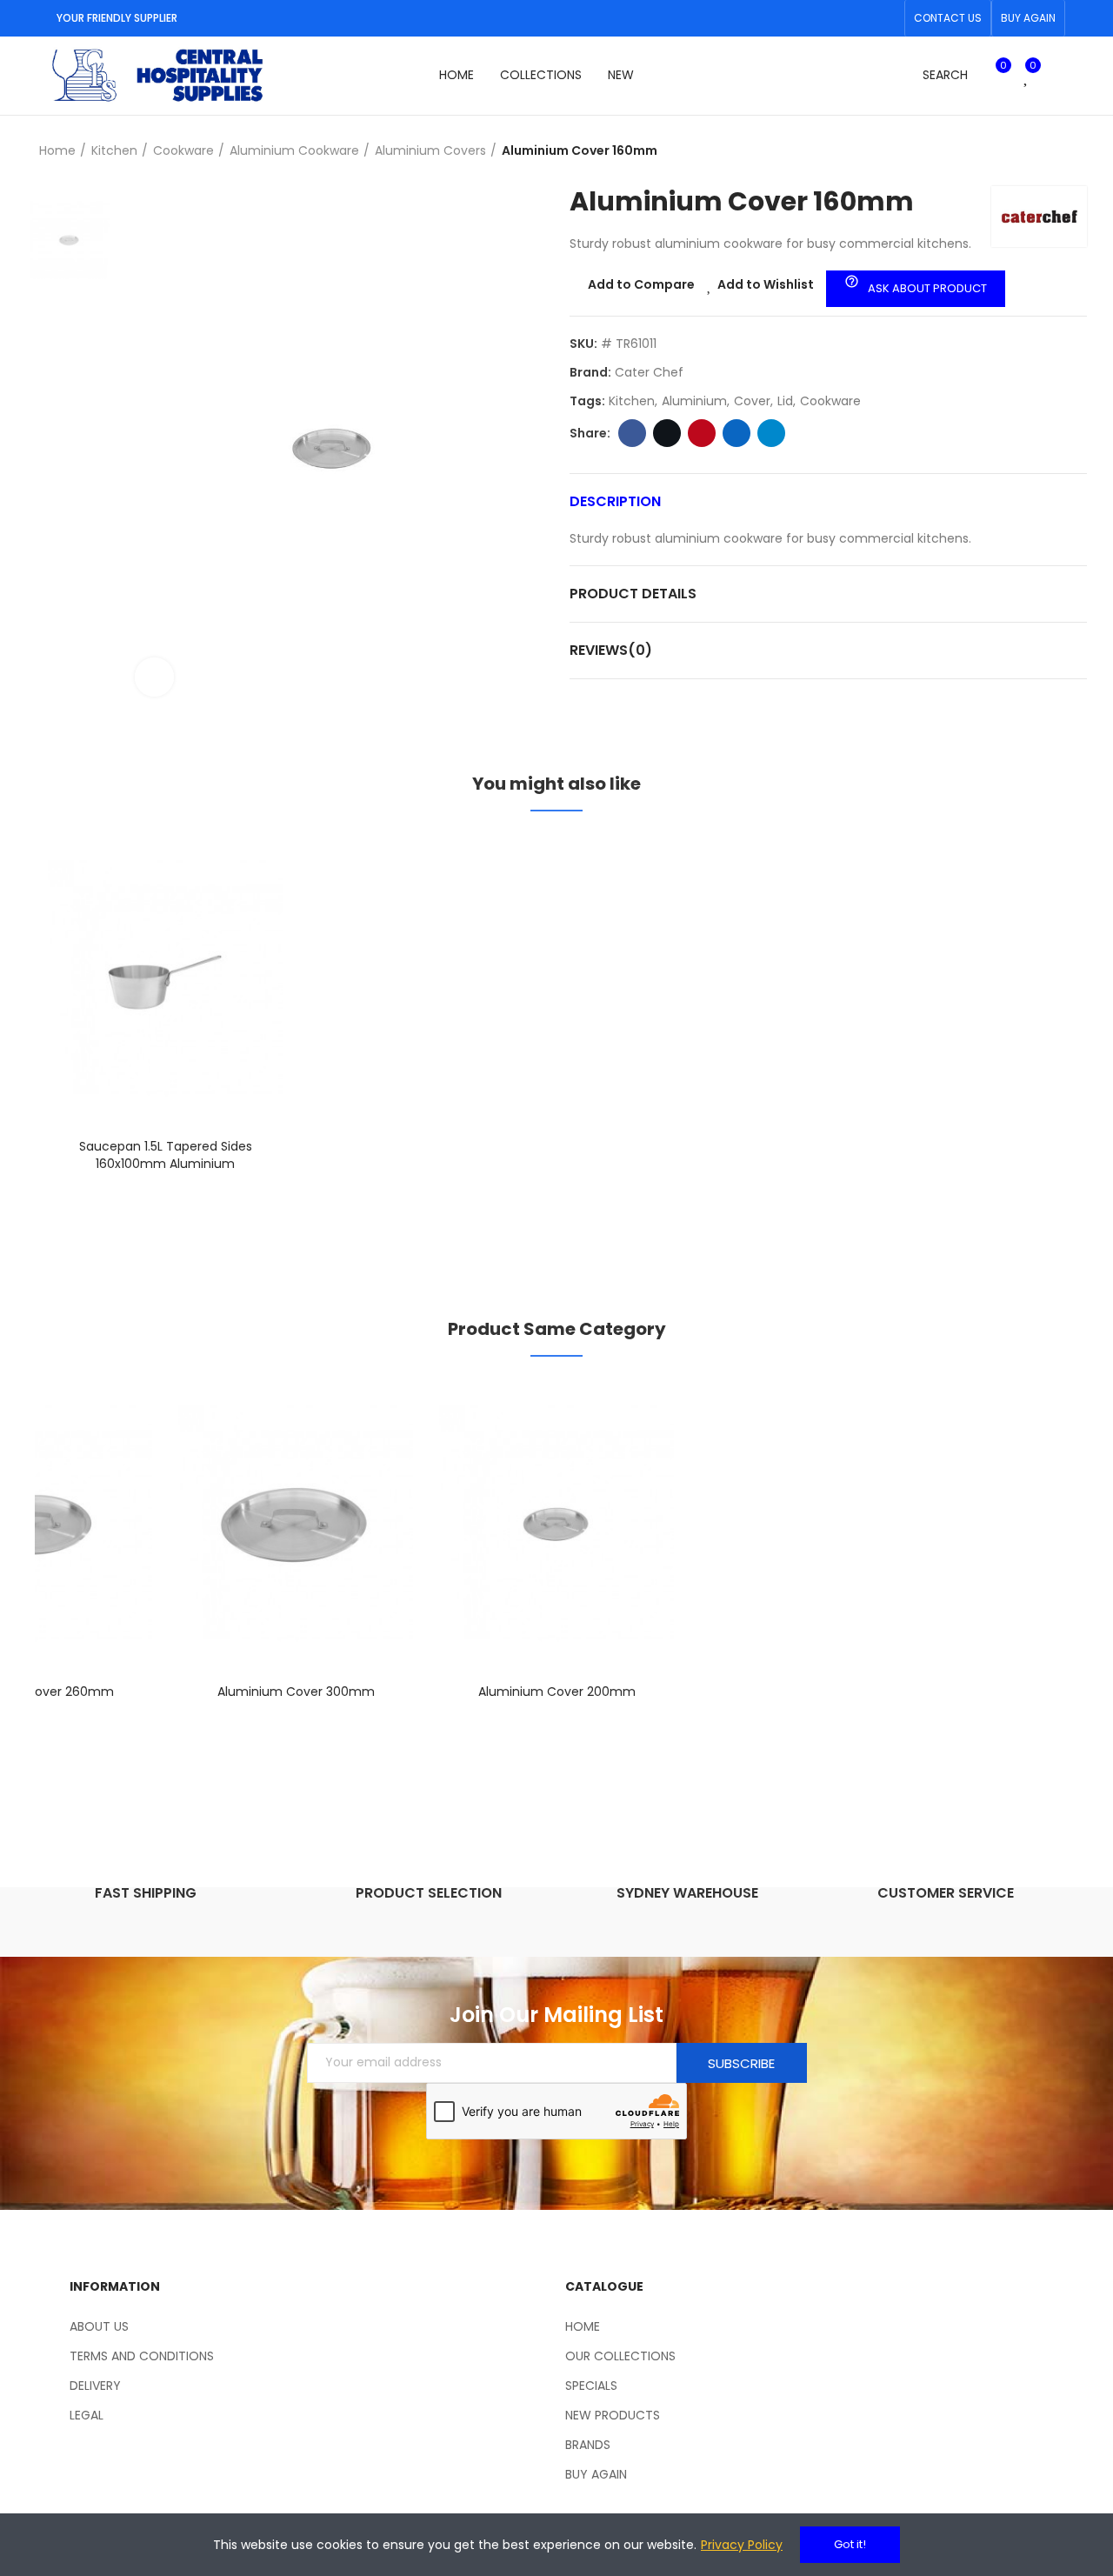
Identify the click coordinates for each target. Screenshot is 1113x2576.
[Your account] (1056, 76)
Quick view (239, 933)
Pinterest (702, 433)
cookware (830, 401)
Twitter (667, 433)
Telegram (771, 433)
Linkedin (736, 433)
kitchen (632, 401)
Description (615, 501)
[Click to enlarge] (154, 677)
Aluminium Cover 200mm (557, 1692)
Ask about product (916, 285)
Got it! (850, 2544)
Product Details (633, 594)
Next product (1074, 151)
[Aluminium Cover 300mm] (296, 1524)
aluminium (694, 401)
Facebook (632, 433)
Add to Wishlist (766, 284)
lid (785, 401)
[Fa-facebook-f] (858, 18)
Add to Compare (641, 284)
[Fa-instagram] (886, 18)
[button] (948, 18)
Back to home (1052, 151)
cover (752, 401)
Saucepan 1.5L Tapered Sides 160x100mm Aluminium (166, 1155)
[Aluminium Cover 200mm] (556, 1524)
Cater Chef (649, 372)
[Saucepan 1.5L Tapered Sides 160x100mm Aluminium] (165, 979)
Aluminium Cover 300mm (296, 1692)
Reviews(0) (611, 650)
